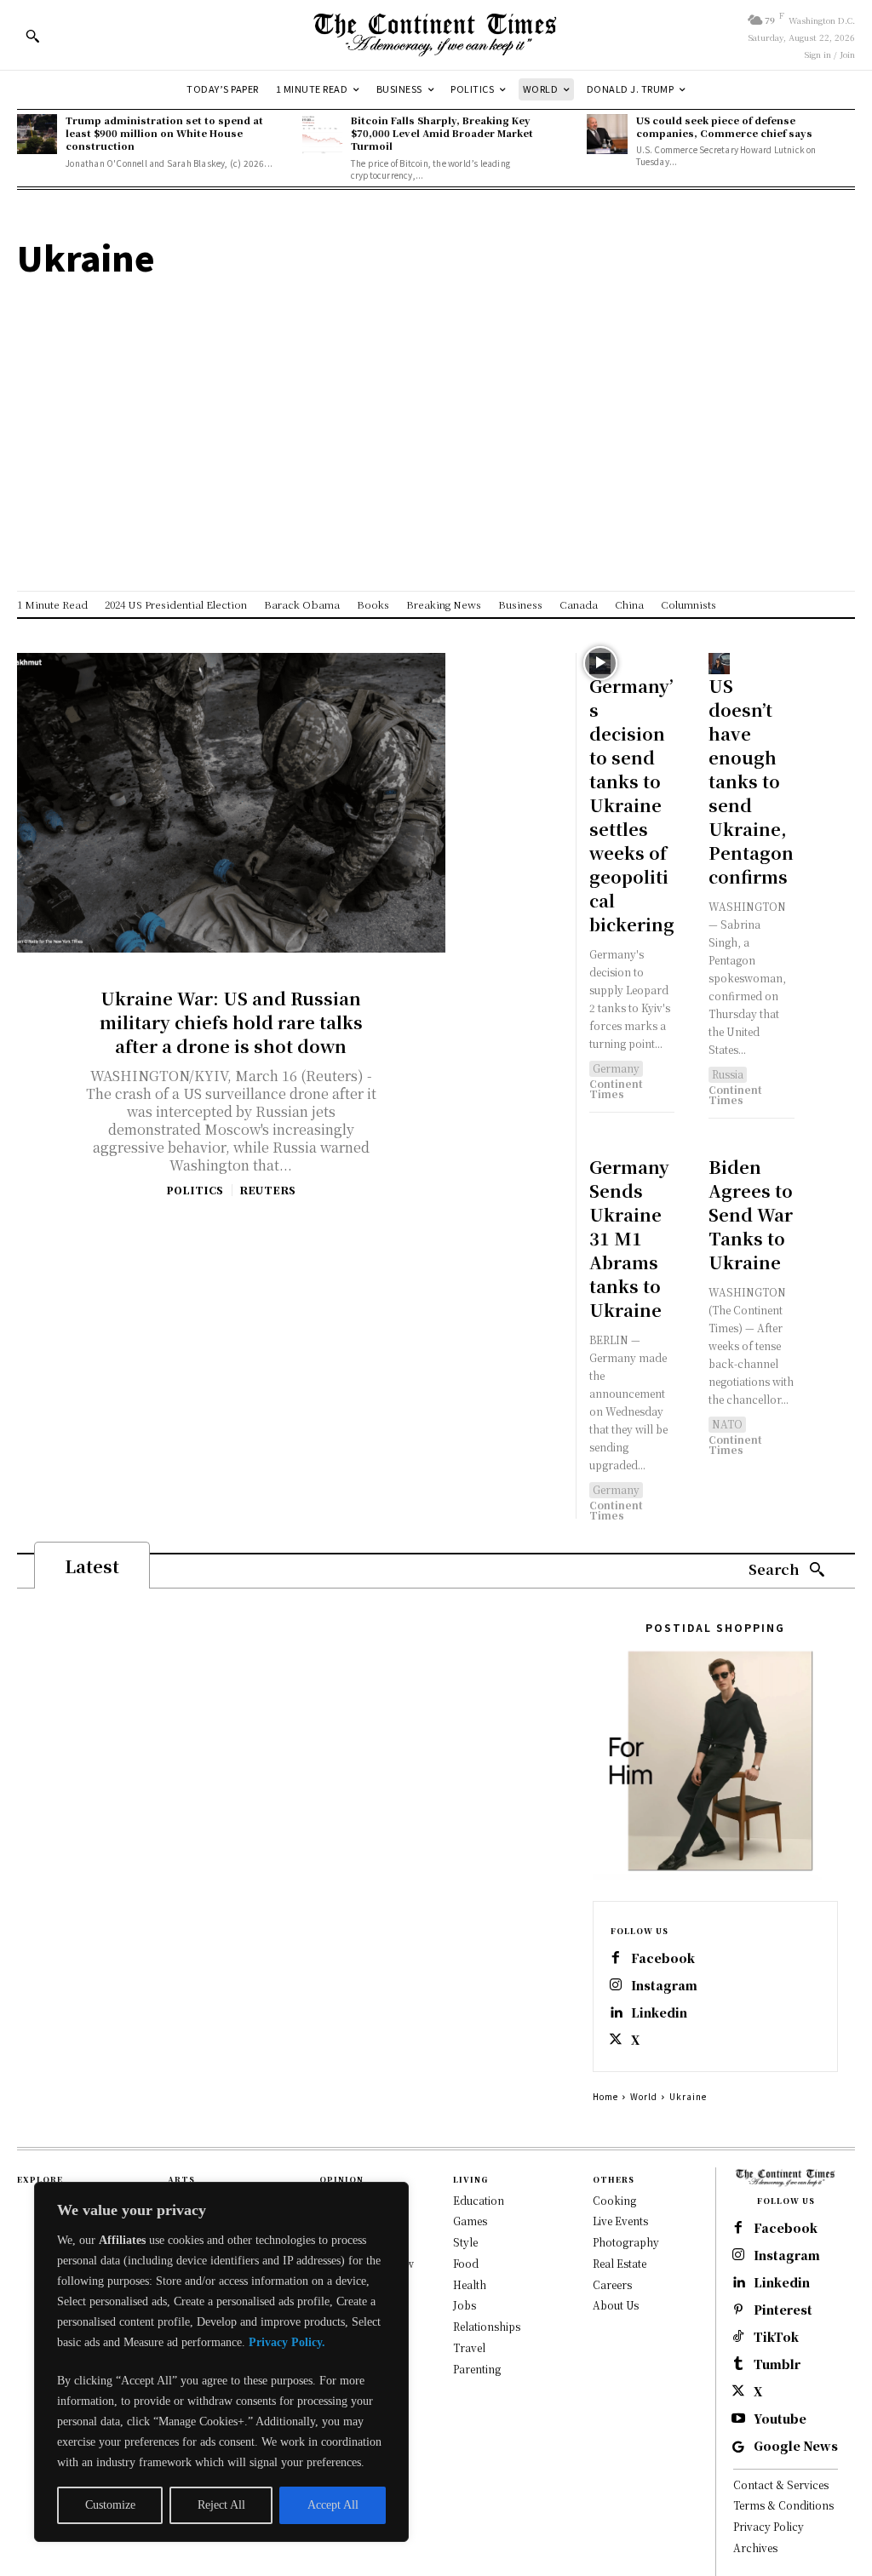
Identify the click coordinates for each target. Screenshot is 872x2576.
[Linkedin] (616, 2013)
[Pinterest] (738, 2310)
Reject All (221, 2505)
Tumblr (777, 2364)
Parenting (477, 2369)
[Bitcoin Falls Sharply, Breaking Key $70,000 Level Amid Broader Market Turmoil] (322, 134)
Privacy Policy (769, 2526)
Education (479, 2200)
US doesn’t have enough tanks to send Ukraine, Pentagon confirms (751, 781)
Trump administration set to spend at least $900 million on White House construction (164, 133)
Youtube (780, 2419)
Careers (612, 2284)
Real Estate (620, 2263)
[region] (221, 2362)
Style (465, 2242)
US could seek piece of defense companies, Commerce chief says (724, 126)
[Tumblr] (738, 2365)
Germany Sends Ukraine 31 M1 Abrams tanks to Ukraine (629, 1238)
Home (605, 2096)
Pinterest (783, 2310)
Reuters (267, 1190)
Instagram (664, 1986)
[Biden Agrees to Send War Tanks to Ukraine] (719, 1145)
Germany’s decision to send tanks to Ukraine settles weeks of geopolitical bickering (632, 805)
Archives (755, 2547)
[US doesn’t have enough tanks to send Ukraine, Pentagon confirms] (719, 664)
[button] (32, 36)
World (644, 2096)
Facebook (663, 1958)
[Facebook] (616, 1959)
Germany (616, 1068)
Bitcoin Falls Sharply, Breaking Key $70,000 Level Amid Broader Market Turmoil (442, 133)
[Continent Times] (436, 35)
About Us (616, 2305)
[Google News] (738, 2447)
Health (470, 2284)
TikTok (776, 2337)
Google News (796, 2446)
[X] (616, 2041)
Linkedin (659, 2013)
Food (466, 2263)
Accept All (333, 2505)
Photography (626, 2242)
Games (470, 2221)
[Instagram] (616, 1986)
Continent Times (616, 1088)
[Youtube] (738, 2419)
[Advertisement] (436, 395)
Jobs (465, 2305)
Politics (195, 1190)
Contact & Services (781, 2484)
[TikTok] (738, 2338)
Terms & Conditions (783, 2505)
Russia (728, 1074)
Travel (469, 2347)
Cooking (614, 2200)
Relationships (487, 2326)
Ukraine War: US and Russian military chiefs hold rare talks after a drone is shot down (231, 1022)
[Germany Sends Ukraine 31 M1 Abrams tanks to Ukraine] (600, 1145)
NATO (727, 1424)
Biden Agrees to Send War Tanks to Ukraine (751, 1214)
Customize (110, 2505)
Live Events (620, 2221)
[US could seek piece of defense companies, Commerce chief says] (607, 134)
